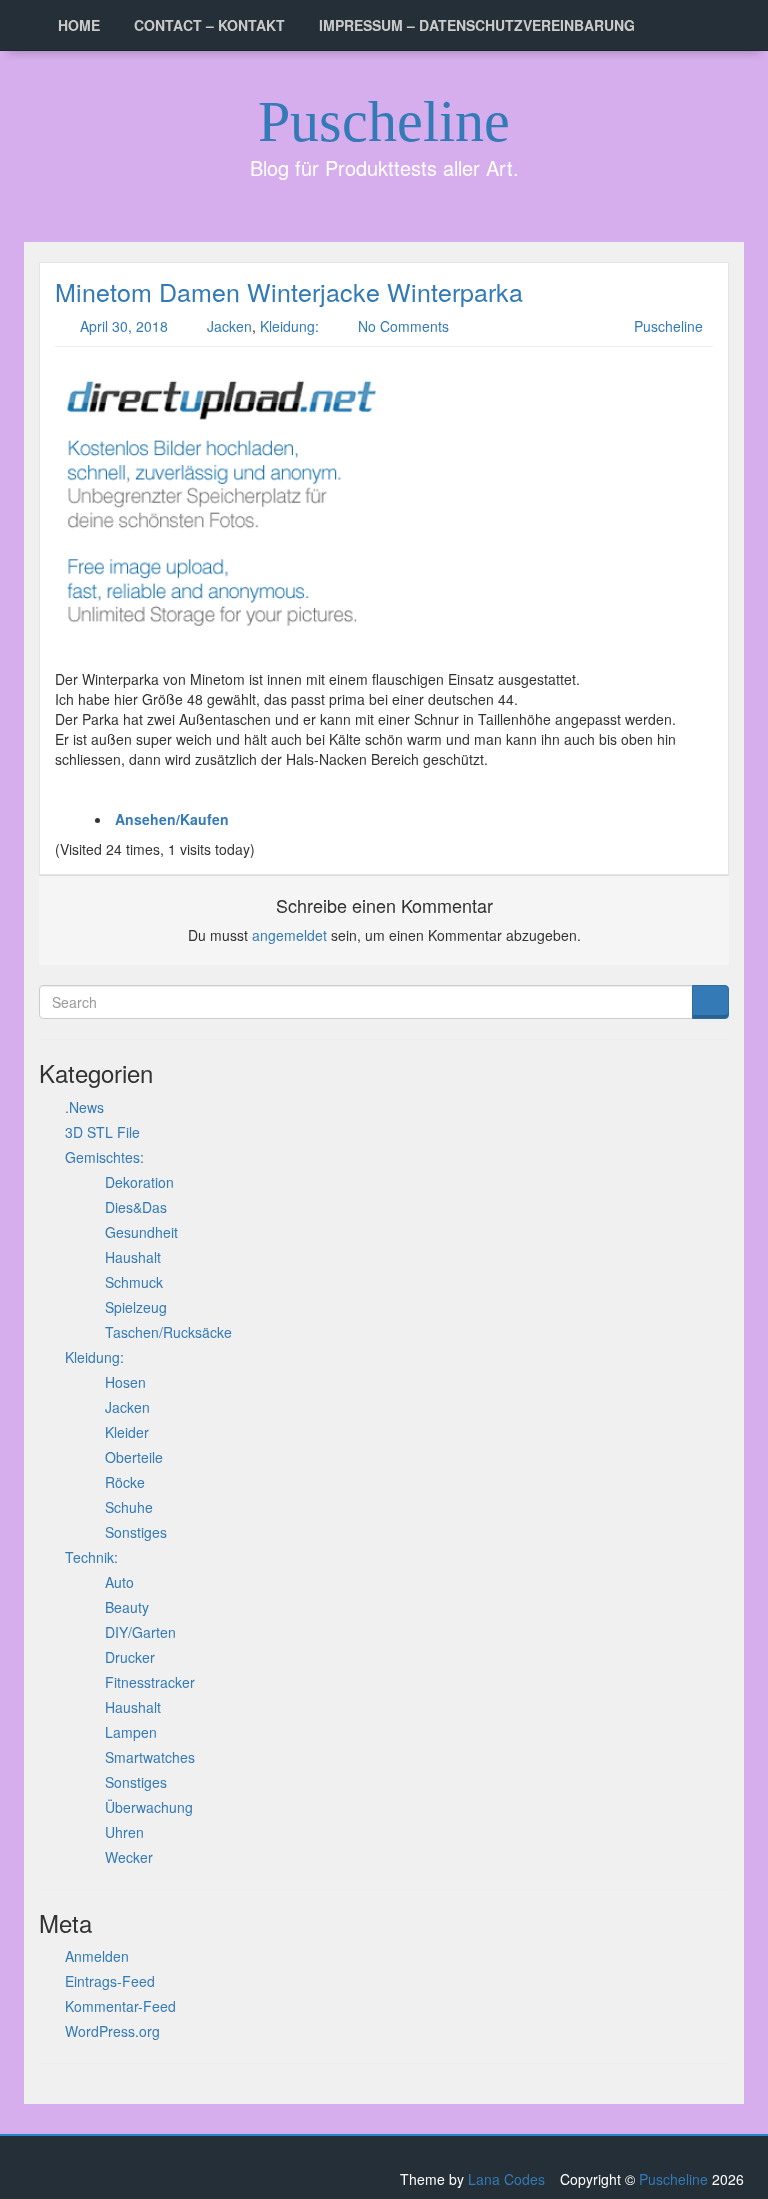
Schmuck (134, 1282)
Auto (119, 1582)
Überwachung (149, 1807)
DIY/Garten (140, 1632)
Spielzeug (136, 1307)
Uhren (124, 1832)
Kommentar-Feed (120, 2006)
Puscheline (384, 121)
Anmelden (97, 1956)
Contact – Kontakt (209, 25)
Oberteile (134, 1457)
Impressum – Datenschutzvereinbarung (477, 25)
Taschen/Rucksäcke (168, 1332)
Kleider (127, 1432)
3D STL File (102, 1132)
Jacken (229, 326)
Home (79, 25)
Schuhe (129, 1507)
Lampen (131, 1732)
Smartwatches (150, 1757)
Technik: (91, 1557)
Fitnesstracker (150, 1682)
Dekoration (139, 1182)
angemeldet (289, 935)
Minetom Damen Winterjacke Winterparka (289, 291)
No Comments (403, 326)
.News (84, 1107)
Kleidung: (289, 326)
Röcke (125, 1482)
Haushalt (133, 1257)
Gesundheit (141, 1232)
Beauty (127, 1607)
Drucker (130, 1657)
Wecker (129, 1857)
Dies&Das (136, 1207)
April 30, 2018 (124, 326)
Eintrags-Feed (110, 1981)
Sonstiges (136, 1532)
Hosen (125, 1382)
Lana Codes (506, 2179)
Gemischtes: (104, 1157)
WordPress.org (112, 2031)
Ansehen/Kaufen (172, 819)
